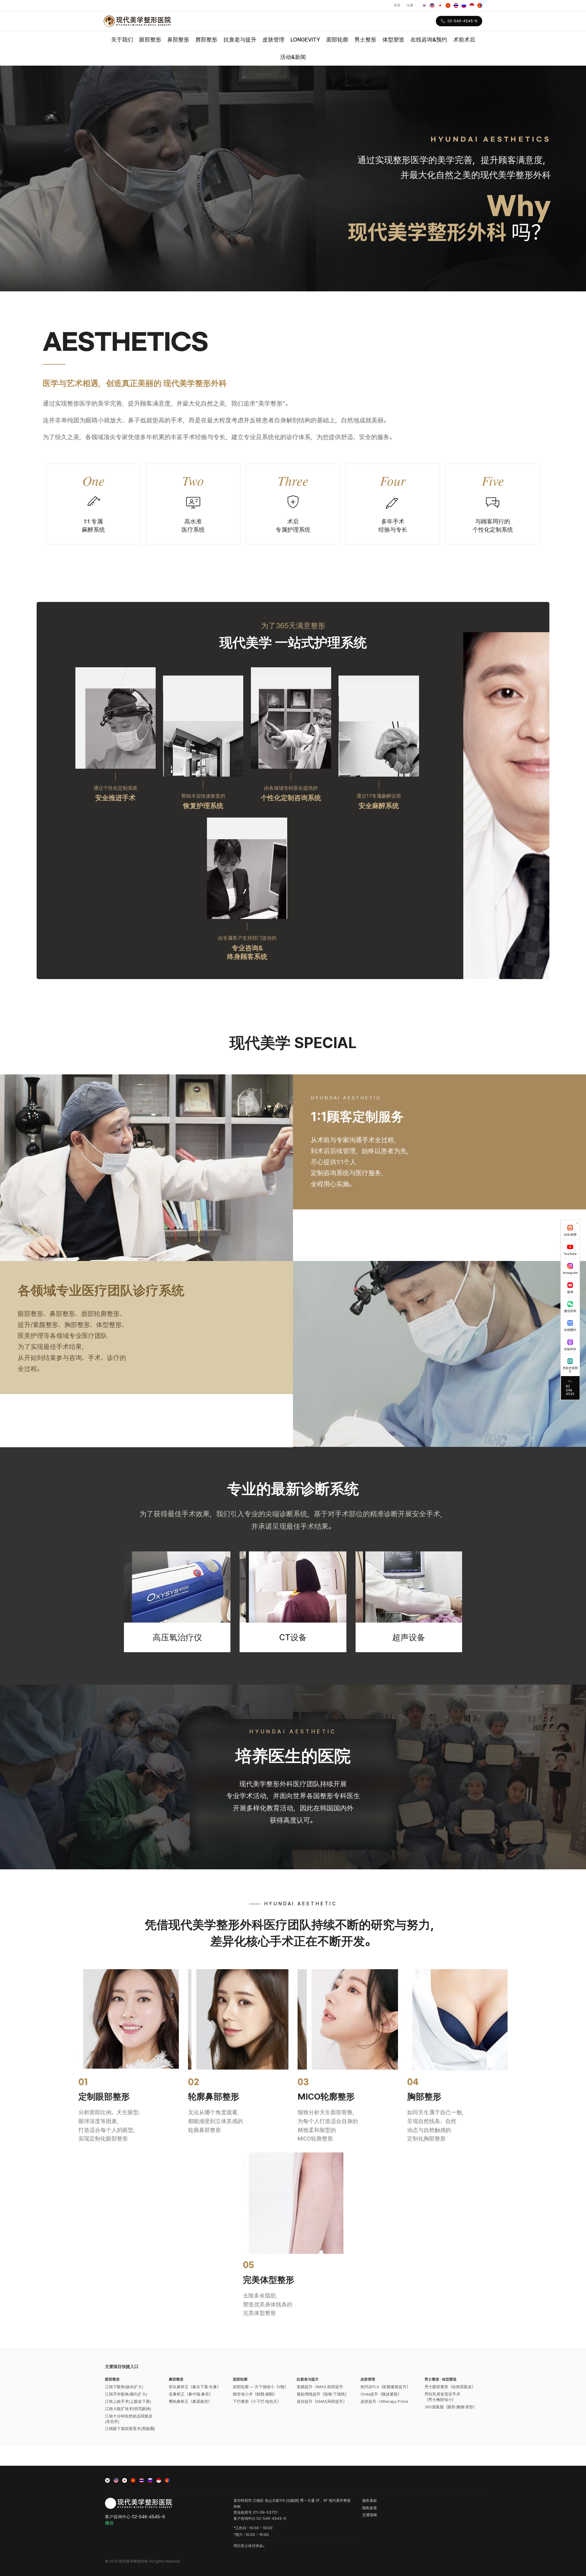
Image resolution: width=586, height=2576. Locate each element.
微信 (109, 2523)
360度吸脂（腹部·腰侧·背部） (451, 2407)
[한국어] (424, 5)
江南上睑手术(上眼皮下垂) (128, 2401)
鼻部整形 (178, 40)
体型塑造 (393, 40)
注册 (410, 5)
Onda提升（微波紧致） (381, 2394)
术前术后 (464, 40)
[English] (432, 5)
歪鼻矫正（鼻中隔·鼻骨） (191, 2394)
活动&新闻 (293, 57)
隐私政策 (370, 2508)
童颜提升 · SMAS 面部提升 (320, 2387)
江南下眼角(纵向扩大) (124, 2387)
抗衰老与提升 (240, 40)
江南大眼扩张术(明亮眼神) (128, 2409)
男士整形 (365, 40)
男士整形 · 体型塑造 (441, 2379)
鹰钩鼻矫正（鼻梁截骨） (190, 2401)
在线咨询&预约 (429, 40)
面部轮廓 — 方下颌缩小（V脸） (260, 2387)
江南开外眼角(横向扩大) (126, 2394)
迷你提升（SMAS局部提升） (322, 2401)
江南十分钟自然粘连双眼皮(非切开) (129, 2419)
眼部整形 (150, 40)
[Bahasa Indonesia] (472, 5)
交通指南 (370, 2515)
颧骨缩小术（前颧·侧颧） (255, 2394)
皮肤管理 (273, 40)
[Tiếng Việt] (448, 5)
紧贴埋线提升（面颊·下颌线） (323, 2394)
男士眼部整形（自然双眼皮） (450, 2387)
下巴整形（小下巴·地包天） (257, 2401)
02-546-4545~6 (462, 21)
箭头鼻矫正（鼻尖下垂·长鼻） (195, 2387)
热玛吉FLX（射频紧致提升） (385, 2387)
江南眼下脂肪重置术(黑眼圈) (130, 2429)
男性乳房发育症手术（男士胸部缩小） (442, 2397)
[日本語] (440, 5)
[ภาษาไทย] (456, 5)
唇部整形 (206, 40)
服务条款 (370, 2501)
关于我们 (122, 40)
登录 (397, 5)
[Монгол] (480, 5)
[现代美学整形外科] (137, 21)
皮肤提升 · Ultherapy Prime (384, 2401)
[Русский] (464, 5)
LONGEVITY (305, 40)
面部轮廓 (337, 40)
